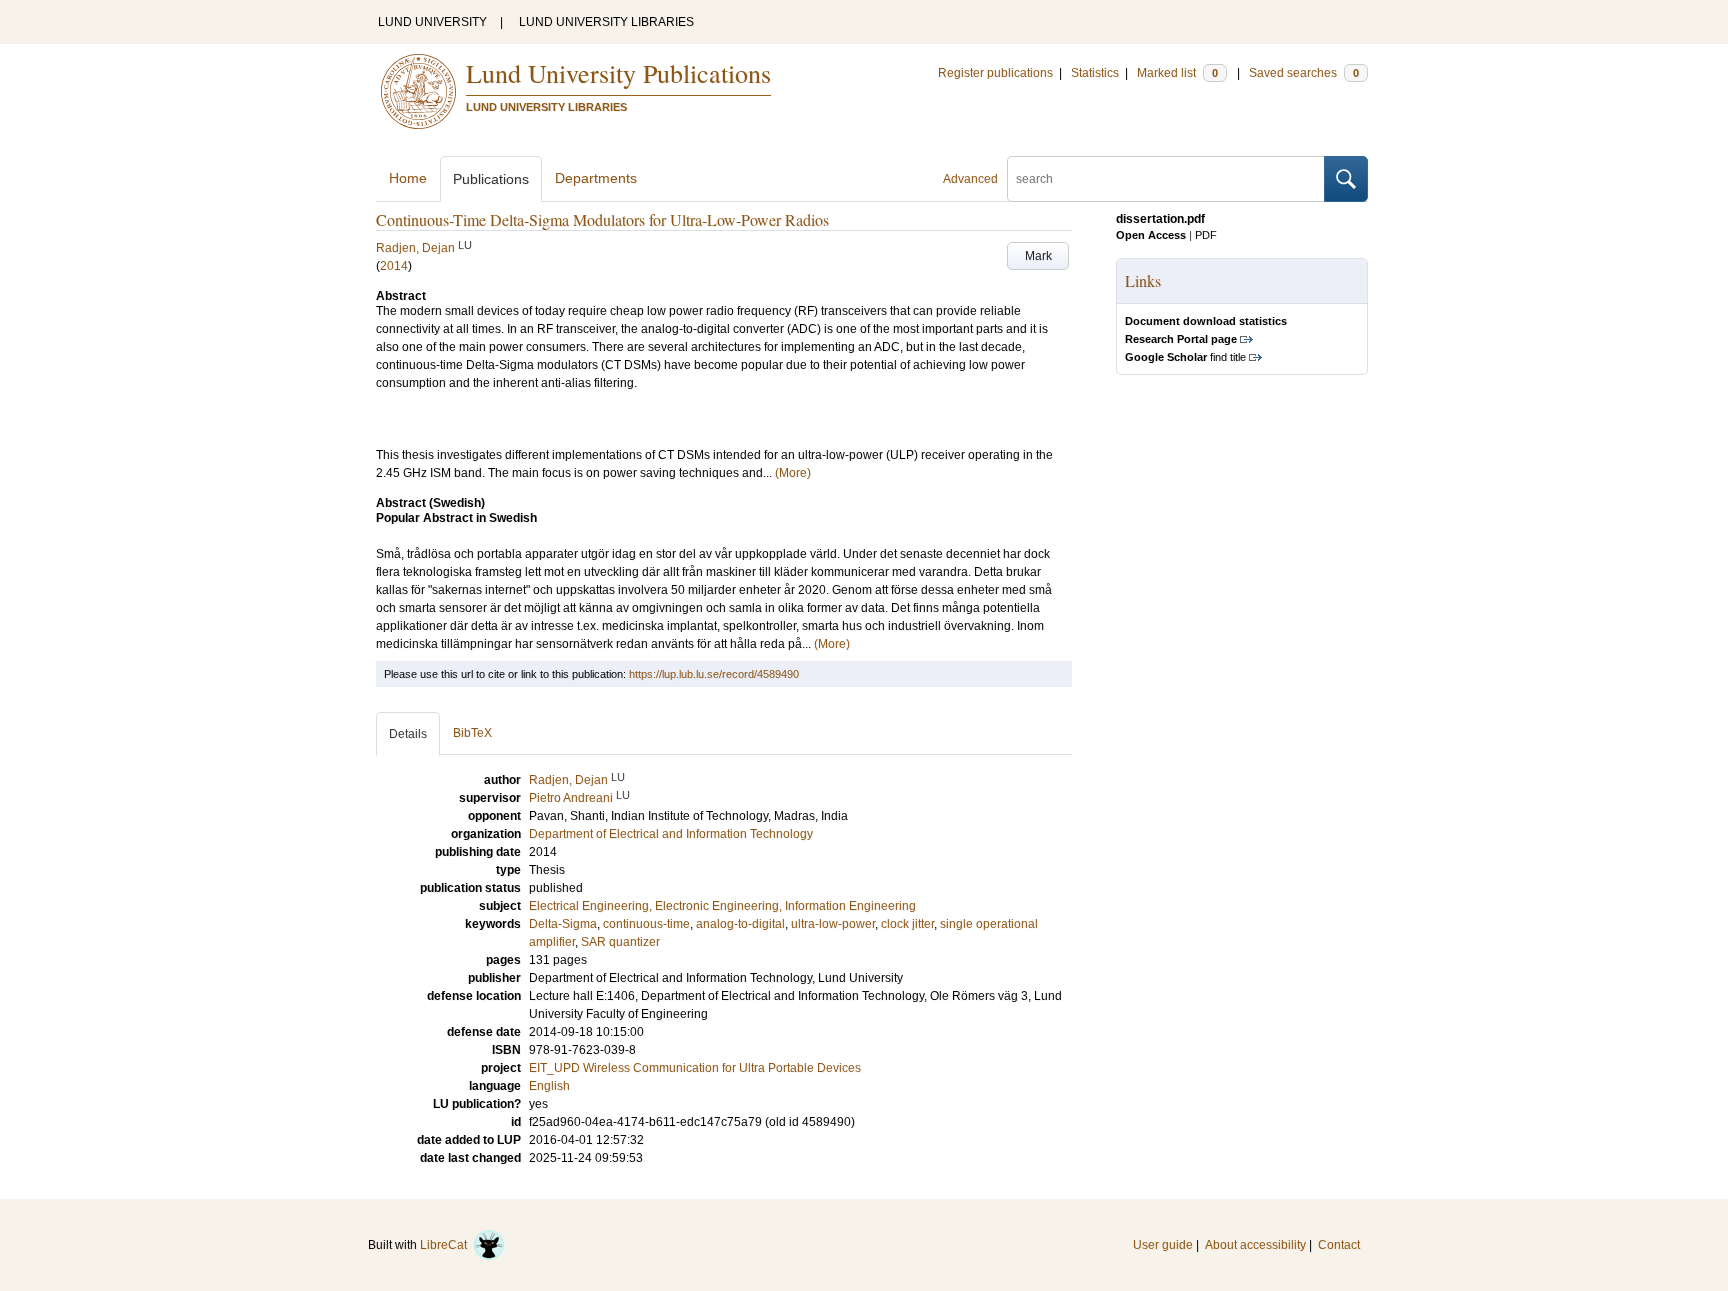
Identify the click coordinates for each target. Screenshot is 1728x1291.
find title (1185, 357)
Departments (596, 178)
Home (408, 178)
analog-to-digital (740, 924)
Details (408, 734)
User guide (1163, 1245)
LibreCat (446, 1245)
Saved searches (1304, 73)
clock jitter (907, 924)
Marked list (1177, 73)
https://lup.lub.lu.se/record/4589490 (714, 674)
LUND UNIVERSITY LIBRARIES (606, 22)
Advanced (970, 179)
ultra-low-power (833, 924)
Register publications (995, 73)
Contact (1339, 1245)
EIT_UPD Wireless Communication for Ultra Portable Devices (695, 1068)
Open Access (1151, 235)
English (549, 1086)
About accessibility (1255, 1245)
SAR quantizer (620, 942)
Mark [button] (1038, 256)
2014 (394, 266)
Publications (491, 179)
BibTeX (472, 733)
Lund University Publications (618, 73)
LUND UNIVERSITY (432, 22)
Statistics (1095, 73)
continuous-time (646, 924)
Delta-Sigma (563, 924)
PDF (1206, 235)
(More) (793, 473)
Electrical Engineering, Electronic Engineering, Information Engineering (722, 906)
